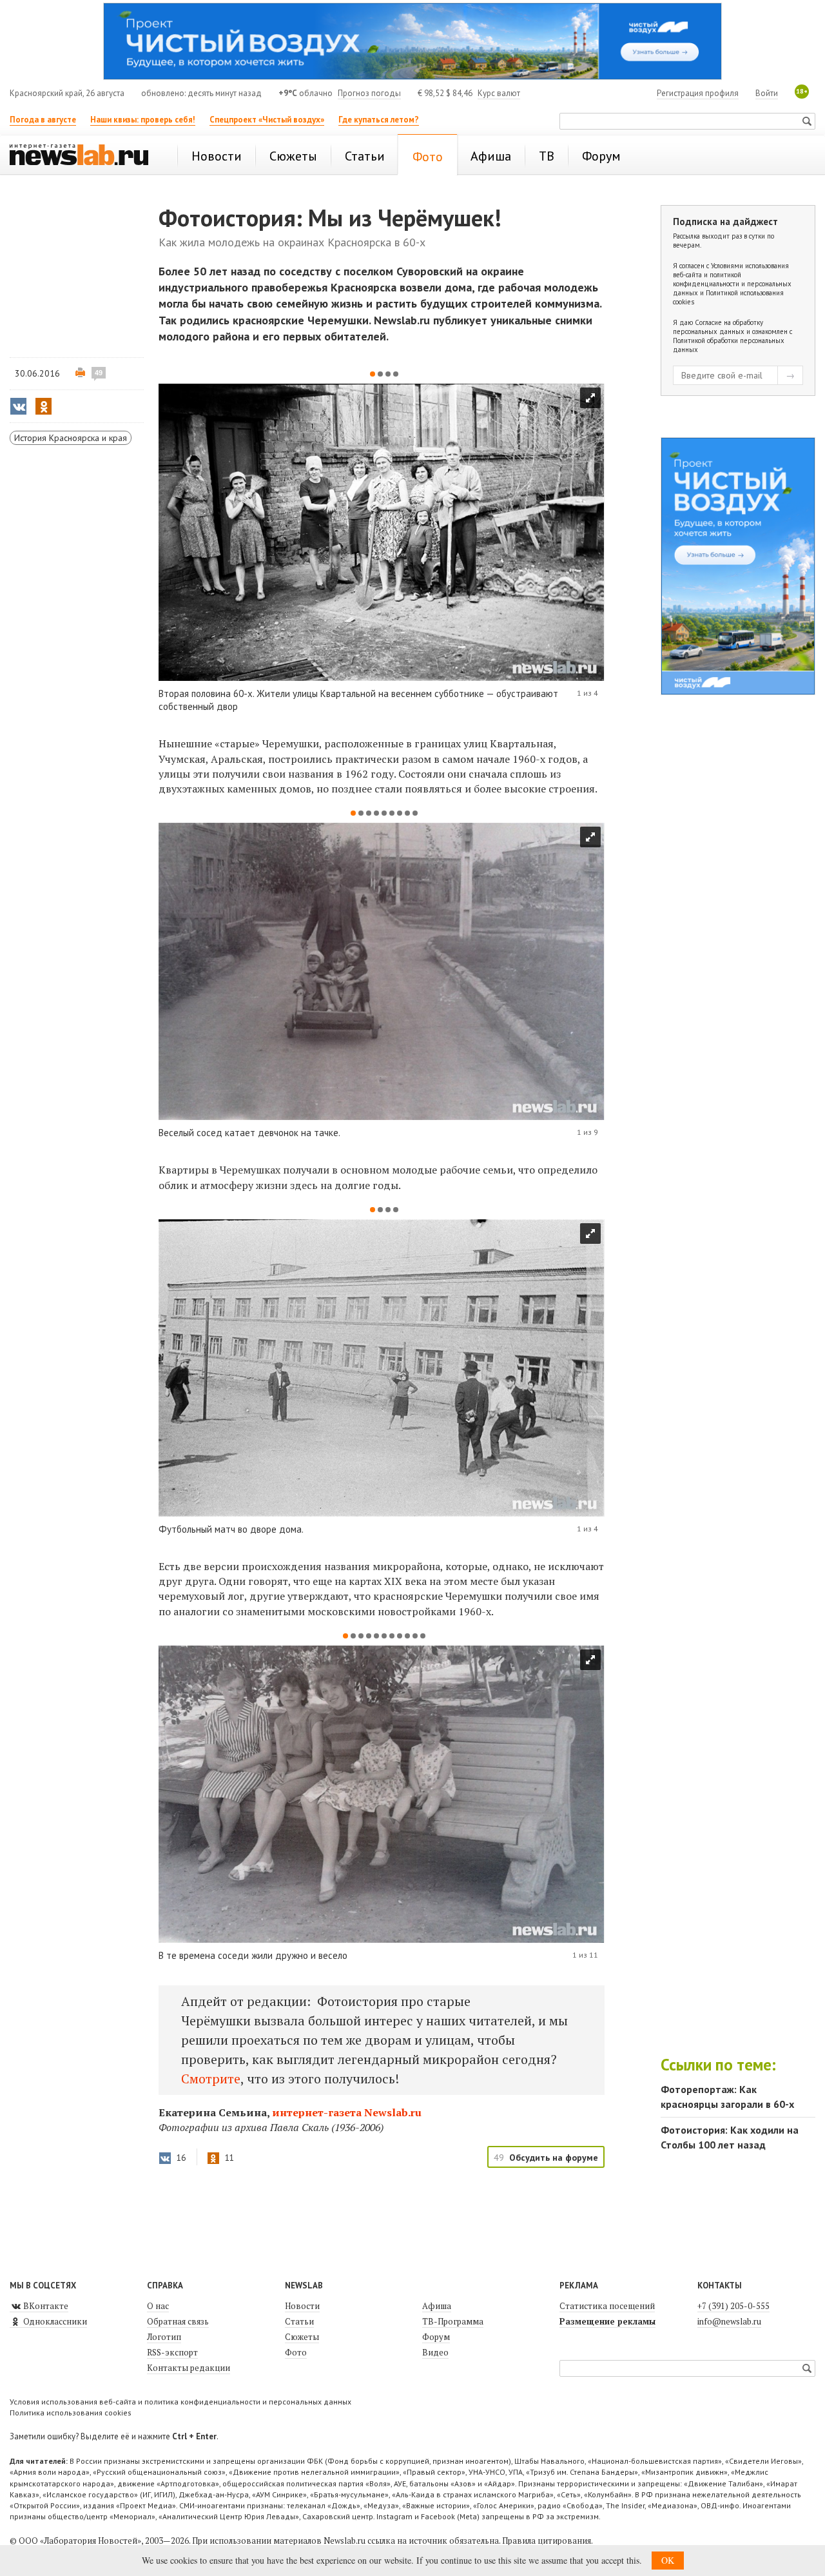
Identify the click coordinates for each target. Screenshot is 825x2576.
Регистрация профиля (698, 93)
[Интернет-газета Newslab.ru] (85, 156)
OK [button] (668, 2560)
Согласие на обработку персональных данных (718, 327)
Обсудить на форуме (554, 2158)
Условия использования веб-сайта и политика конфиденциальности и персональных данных (180, 2402)
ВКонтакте (45, 2306)
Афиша (437, 2306)
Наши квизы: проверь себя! (143, 120)
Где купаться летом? (379, 120)
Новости (302, 2306)
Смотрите (211, 2079)
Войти (767, 93)
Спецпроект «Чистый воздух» (267, 120)
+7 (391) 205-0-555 (733, 2306)
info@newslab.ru (729, 2321)
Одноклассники (54, 2321)
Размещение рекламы (607, 2321)
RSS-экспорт (172, 2352)
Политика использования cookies (71, 2413)
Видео (435, 2352)
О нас (158, 2306)
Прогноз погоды (369, 93)
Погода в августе (43, 120)
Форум (436, 2337)
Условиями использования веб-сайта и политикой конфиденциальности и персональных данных (732, 279)
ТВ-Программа (453, 2321)
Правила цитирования (547, 2541)
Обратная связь (178, 2321)
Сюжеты (302, 2337)
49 (99, 373)
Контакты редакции (189, 2368)
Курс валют (499, 93)
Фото (296, 2352)
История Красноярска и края (71, 438)
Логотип (164, 2337)
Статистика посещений (607, 2306)
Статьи (299, 2321)
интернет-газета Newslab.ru (347, 2112)
